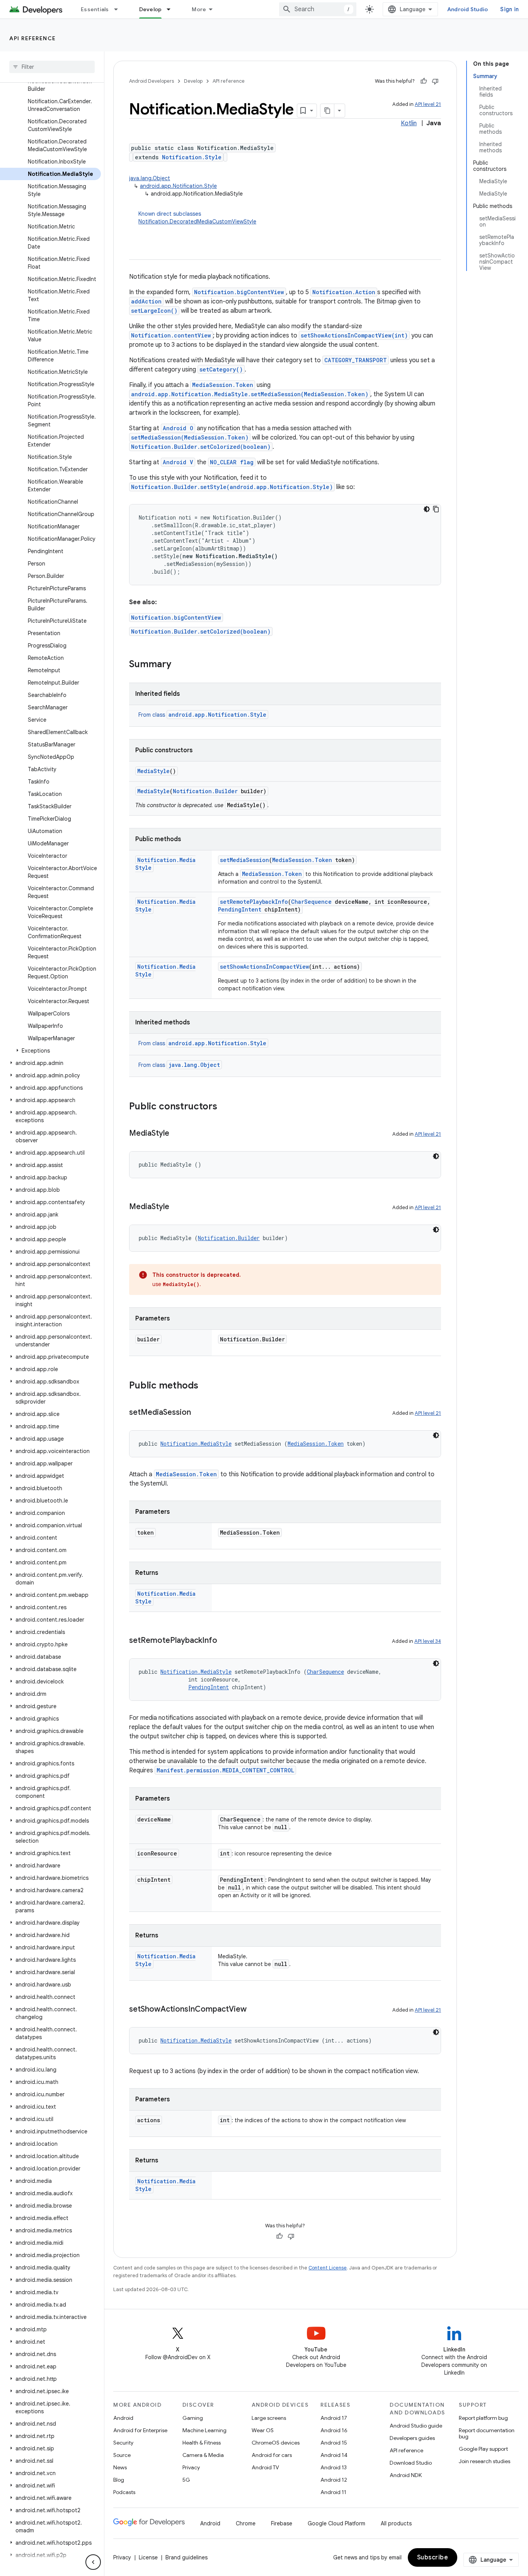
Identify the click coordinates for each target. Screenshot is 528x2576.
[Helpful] (424, 81)
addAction (146, 301)
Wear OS (263, 2430)
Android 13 (334, 2467)
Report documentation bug (487, 2433)
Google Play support (483, 2449)
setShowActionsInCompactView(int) (354, 335)
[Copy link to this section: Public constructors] (225, 1107)
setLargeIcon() (154, 311)
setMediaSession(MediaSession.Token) (190, 437)
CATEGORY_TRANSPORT (356, 360)
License (148, 2557)
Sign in (509, 9)
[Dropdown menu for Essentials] (119, 9)
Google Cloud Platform (336, 2523)
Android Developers (152, 81)
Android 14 (334, 2455)
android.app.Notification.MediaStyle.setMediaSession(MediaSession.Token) (250, 394)
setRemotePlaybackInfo (254, 902)
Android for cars (272, 2455)
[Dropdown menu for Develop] (172, 9)
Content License (328, 2268)
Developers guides (412, 2438)
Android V (178, 462)
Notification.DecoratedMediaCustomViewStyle (197, 221)
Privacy (191, 2467)
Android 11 (333, 2492)
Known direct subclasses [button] (197, 218)
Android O (178, 428)
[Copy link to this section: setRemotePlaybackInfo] (225, 1641)
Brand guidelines (187, 2557)
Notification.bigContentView (239, 292)
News (120, 2467)
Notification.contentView (171, 335)
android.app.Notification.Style (178, 186)
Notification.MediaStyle (196, 1444)
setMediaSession (244, 860)
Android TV (265, 2467)
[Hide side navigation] (93, 2562)
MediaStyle (153, 771)
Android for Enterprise (140, 2430)
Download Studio (411, 2463)
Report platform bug (483, 2418)
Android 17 (334, 2418)
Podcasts (124, 2492)
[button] (50, 1051)
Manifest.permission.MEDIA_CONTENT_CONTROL (225, 1770)
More (199, 9)
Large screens (269, 2418)
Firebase (282, 2523)
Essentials (95, 9)
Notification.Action (344, 292)
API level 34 (428, 1641)
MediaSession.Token (223, 385)
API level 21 (428, 104)
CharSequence (311, 902)
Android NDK (406, 2475)
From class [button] (202, 715)
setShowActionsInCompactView (264, 967)
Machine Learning (204, 2430)
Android (123, 2418)
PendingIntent (240, 909)
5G (186, 2480)
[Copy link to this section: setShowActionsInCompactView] (254, 2010)
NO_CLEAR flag (232, 462)
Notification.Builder (205, 791)
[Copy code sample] (436, 509)
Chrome (246, 2523)
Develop (151, 9)
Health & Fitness (202, 2443)
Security (123, 2443)
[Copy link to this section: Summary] (179, 665)
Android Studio (468, 9)
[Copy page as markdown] (327, 111)
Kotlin (409, 123)
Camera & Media (203, 2455)
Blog (119, 2480)
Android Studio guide (416, 2426)
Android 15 (334, 2443)
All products (396, 2523)
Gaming (193, 2418)
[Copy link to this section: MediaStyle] (177, 1134)
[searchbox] (52, 67)
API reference (33, 38)
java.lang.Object (150, 178)
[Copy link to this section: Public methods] (206, 1386)
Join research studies (485, 2461)
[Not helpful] (435, 81)
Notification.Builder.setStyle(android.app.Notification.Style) (232, 487)
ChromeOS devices (276, 2443)
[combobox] (318, 9)
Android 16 (334, 2430)
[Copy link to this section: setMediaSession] (199, 1413)
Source (122, 2455)
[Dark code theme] (427, 509)
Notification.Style (192, 157)
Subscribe (433, 2557)
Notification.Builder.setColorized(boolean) (201, 447)
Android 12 (334, 2480)
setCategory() (221, 369)
